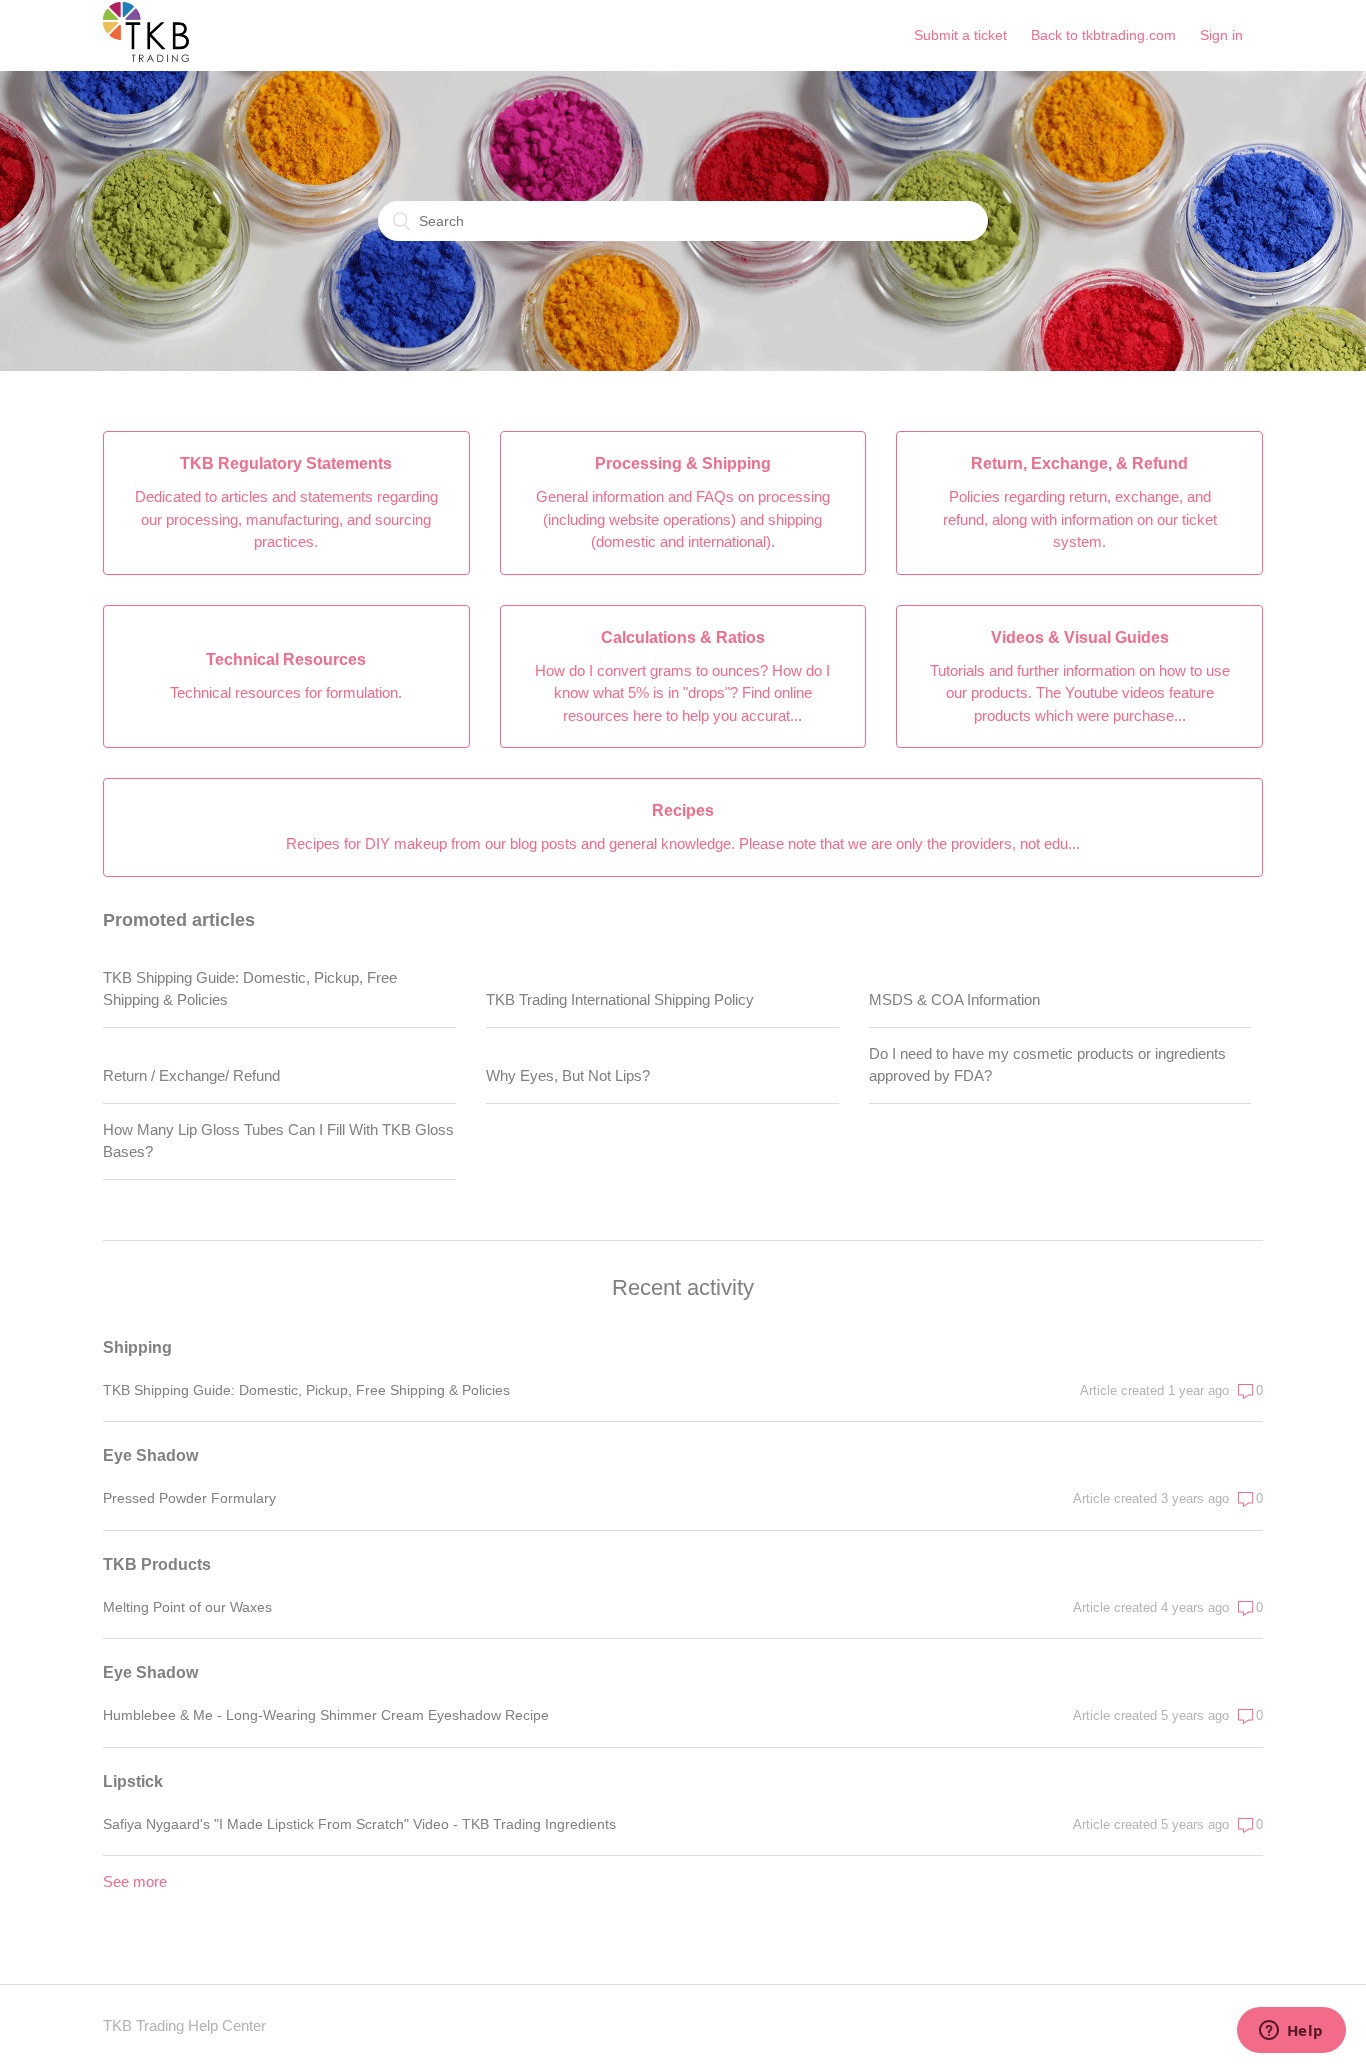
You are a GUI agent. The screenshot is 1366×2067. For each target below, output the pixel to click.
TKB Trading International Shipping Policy (620, 999)
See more (135, 1881)
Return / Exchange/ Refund (191, 1075)
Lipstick (133, 1781)
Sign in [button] (1221, 35)
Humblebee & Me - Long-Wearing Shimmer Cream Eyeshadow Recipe (326, 1715)
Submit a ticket (960, 35)
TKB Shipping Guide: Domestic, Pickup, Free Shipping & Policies (250, 989)
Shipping (137, 1347)
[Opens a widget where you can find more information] (1291, 2032)
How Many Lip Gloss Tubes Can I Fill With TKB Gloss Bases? (278, 1141)
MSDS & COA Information (954, 999)
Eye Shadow (150, 1455)
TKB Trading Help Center (184, 2025)
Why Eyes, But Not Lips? (568, 1075)
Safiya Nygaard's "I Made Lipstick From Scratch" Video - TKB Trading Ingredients (359, 1824)
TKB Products (157, 1564)
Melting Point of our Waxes (187, 1607)
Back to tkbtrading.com (1103, 35)
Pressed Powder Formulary (189, 1498)
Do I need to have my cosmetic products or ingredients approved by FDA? (1047, 1065)
